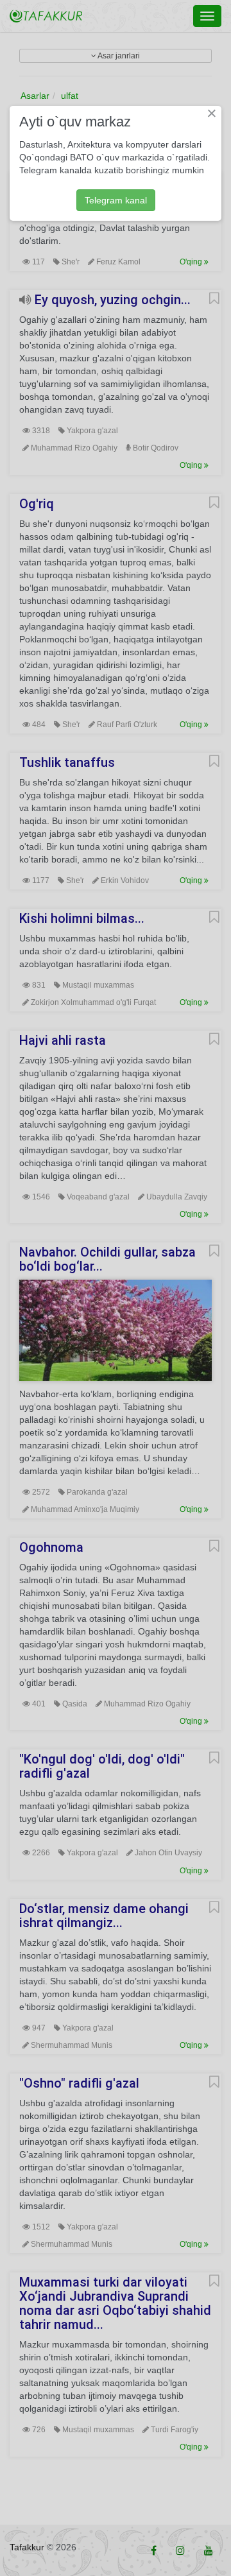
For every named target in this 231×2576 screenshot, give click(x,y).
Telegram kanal (116, 200)
